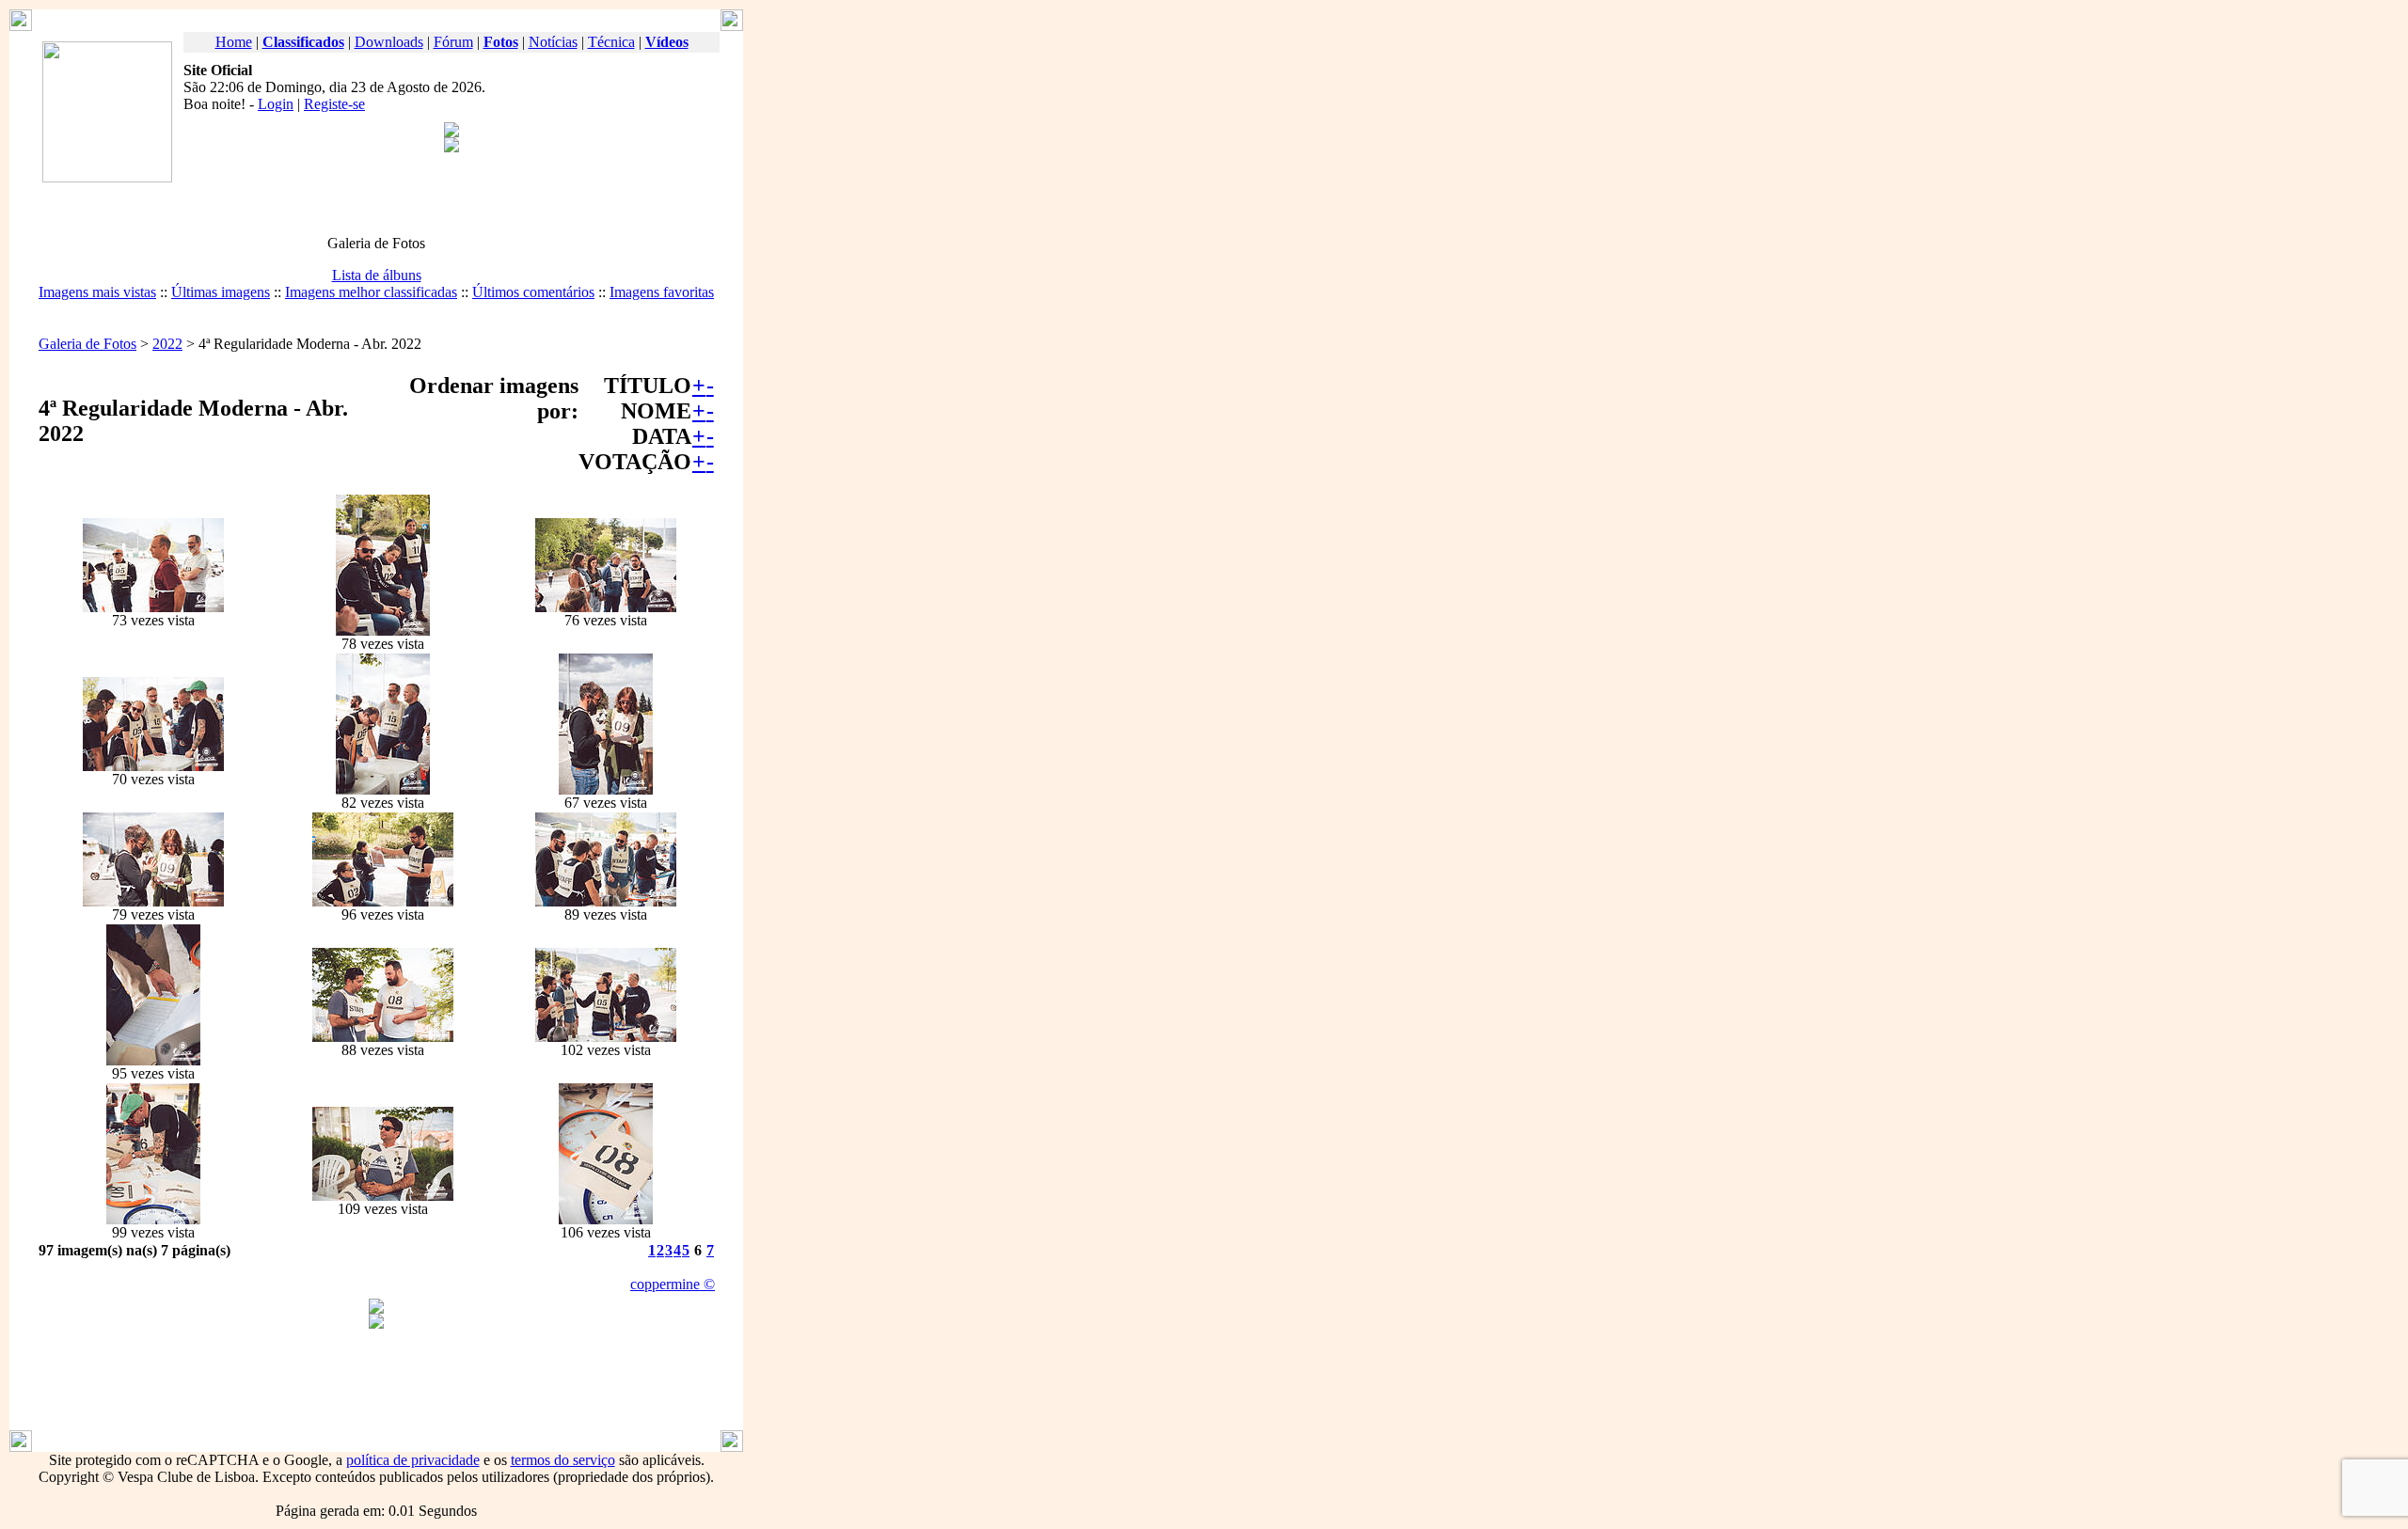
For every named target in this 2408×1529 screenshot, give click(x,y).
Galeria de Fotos (87, 344)
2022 (167, 344)
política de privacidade (413, 1460)
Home (234, 42)
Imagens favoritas (662, 292)
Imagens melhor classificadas (371, 292)
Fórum (453, 42)
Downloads (389, 42)
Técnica (611, 42)
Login (276, 104)
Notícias (553, 42)
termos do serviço (563, 1460)
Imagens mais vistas (97, 292)
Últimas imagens (221, 292)
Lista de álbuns (377, 275)
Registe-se (334, 104)
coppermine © (673, 1284)
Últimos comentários (533, 292)
